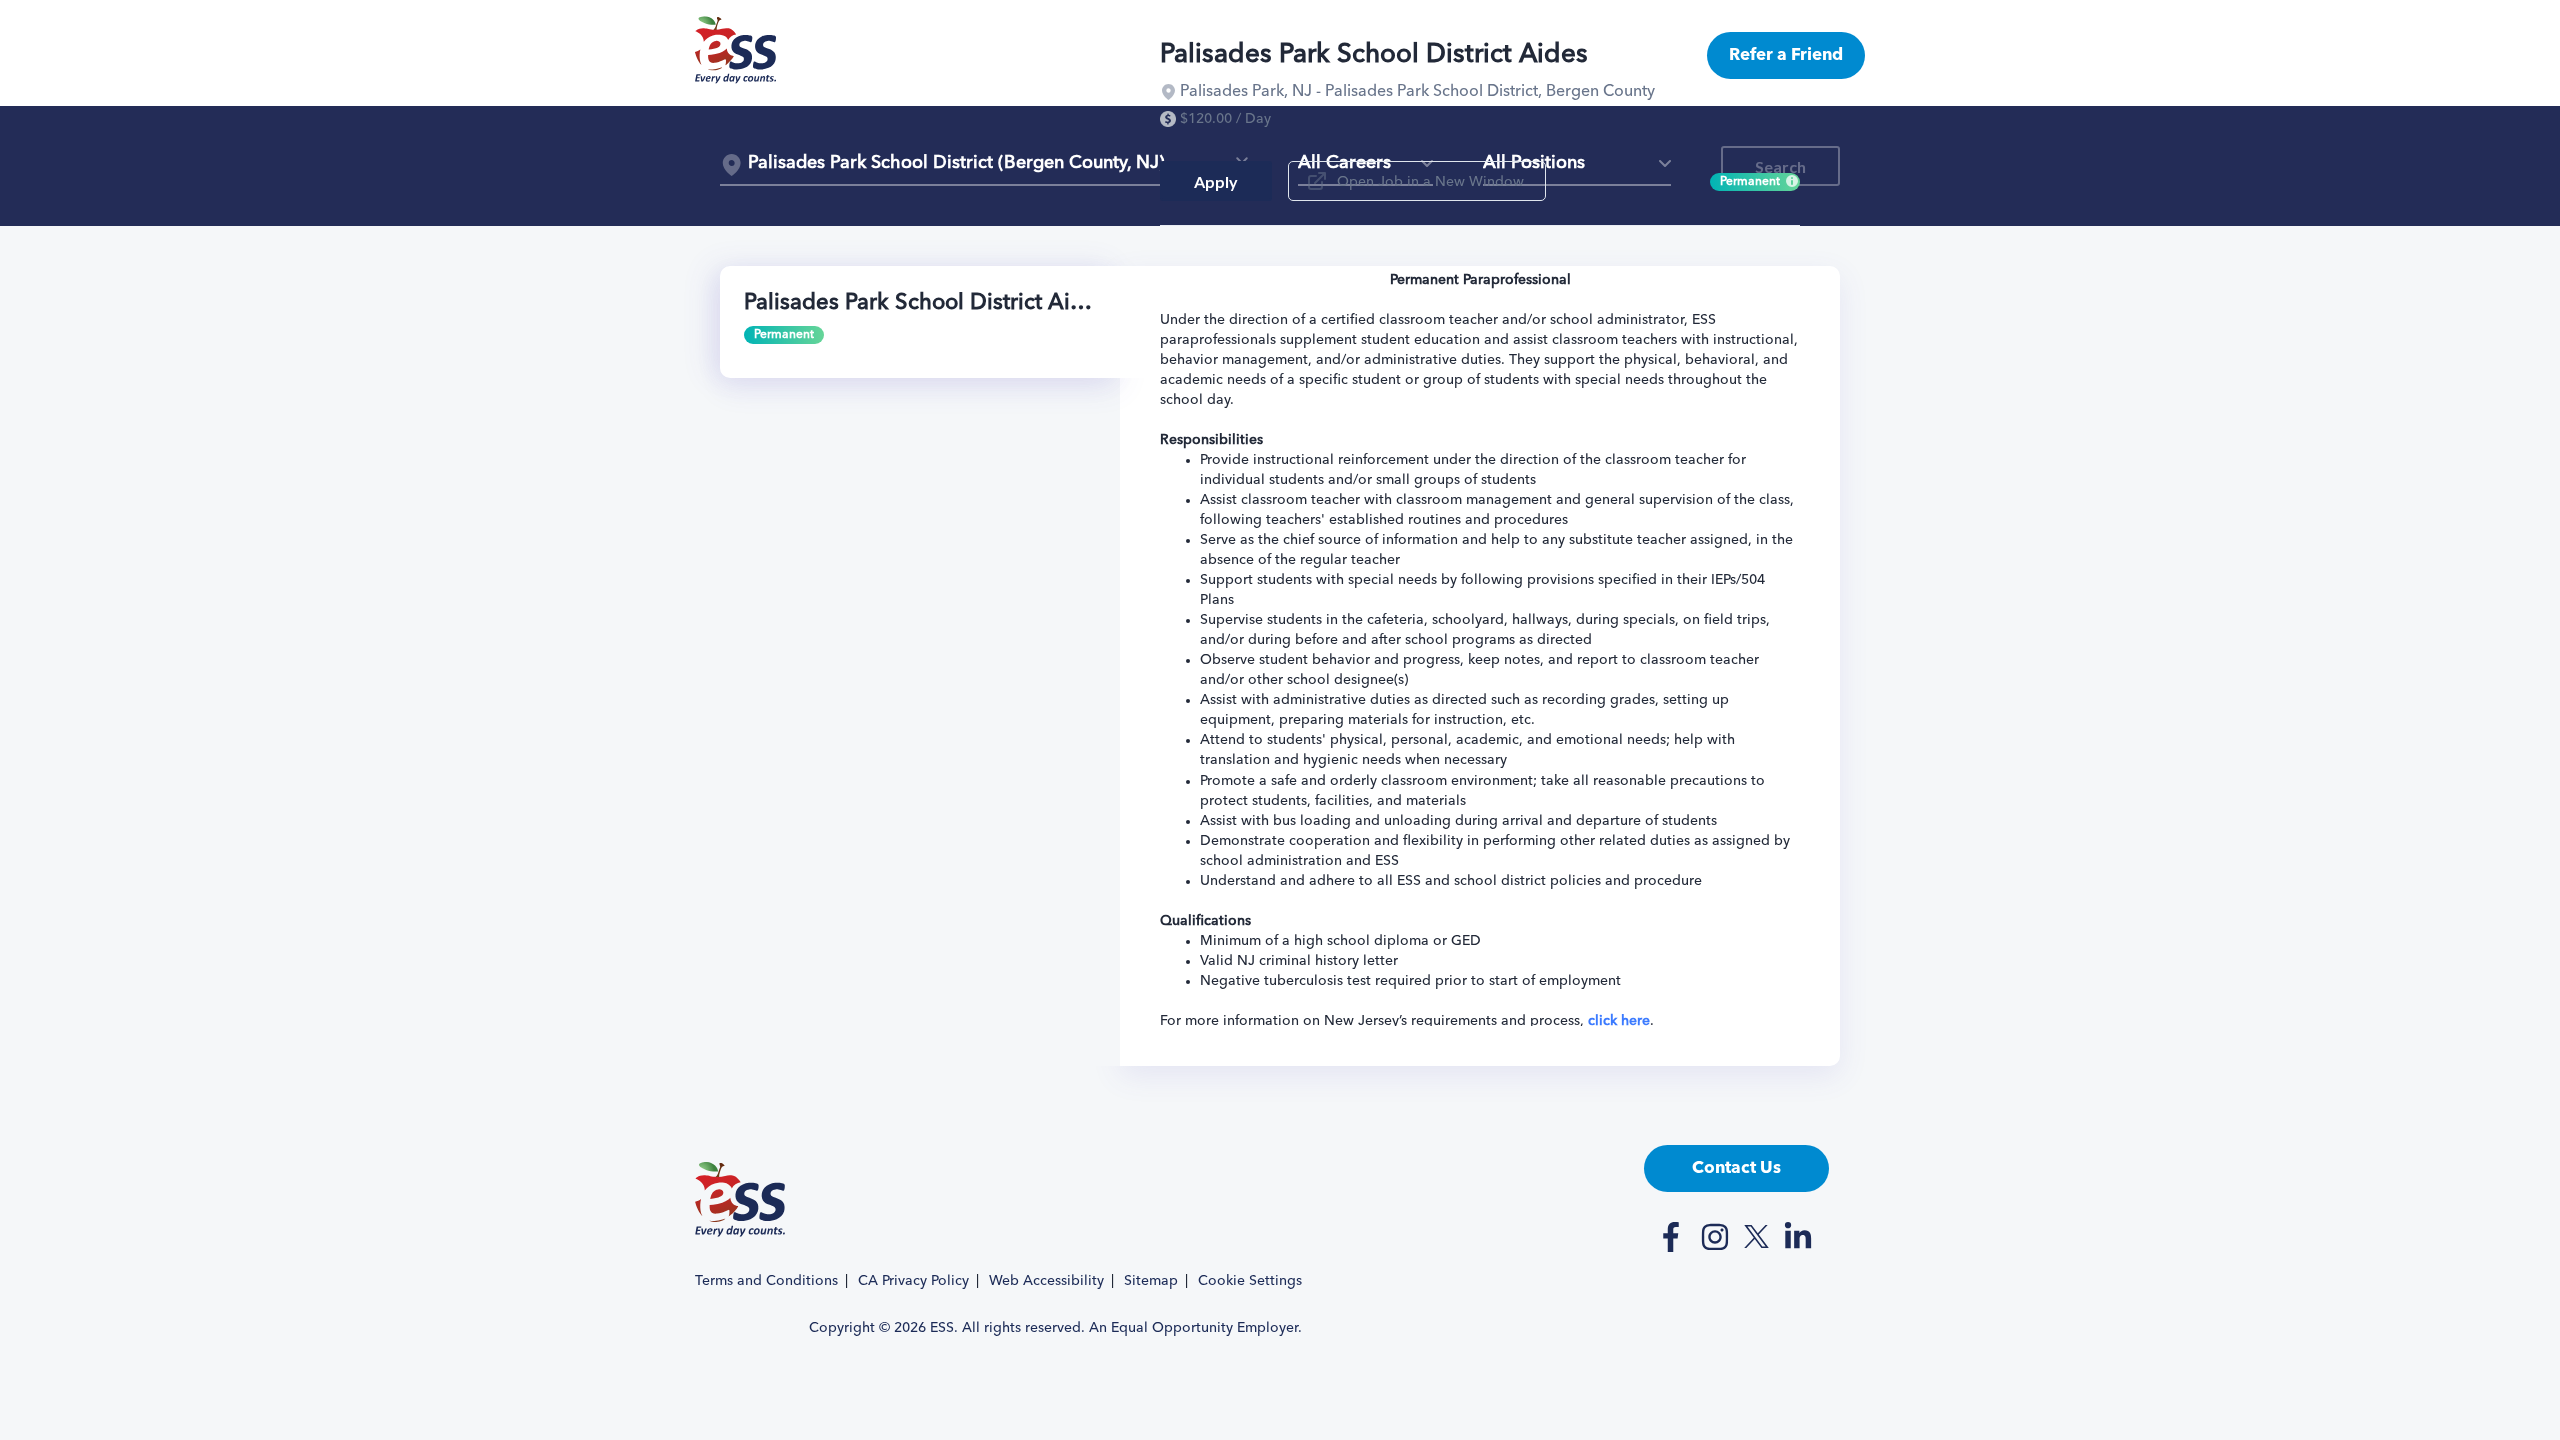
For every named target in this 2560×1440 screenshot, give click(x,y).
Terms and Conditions (766, 1281)
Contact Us (1736, 1168)
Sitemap (1151, 1281)
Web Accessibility (1046, 1281)
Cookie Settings (1250, 1281)
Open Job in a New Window (1430, 182)
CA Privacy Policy (913, 1281)
